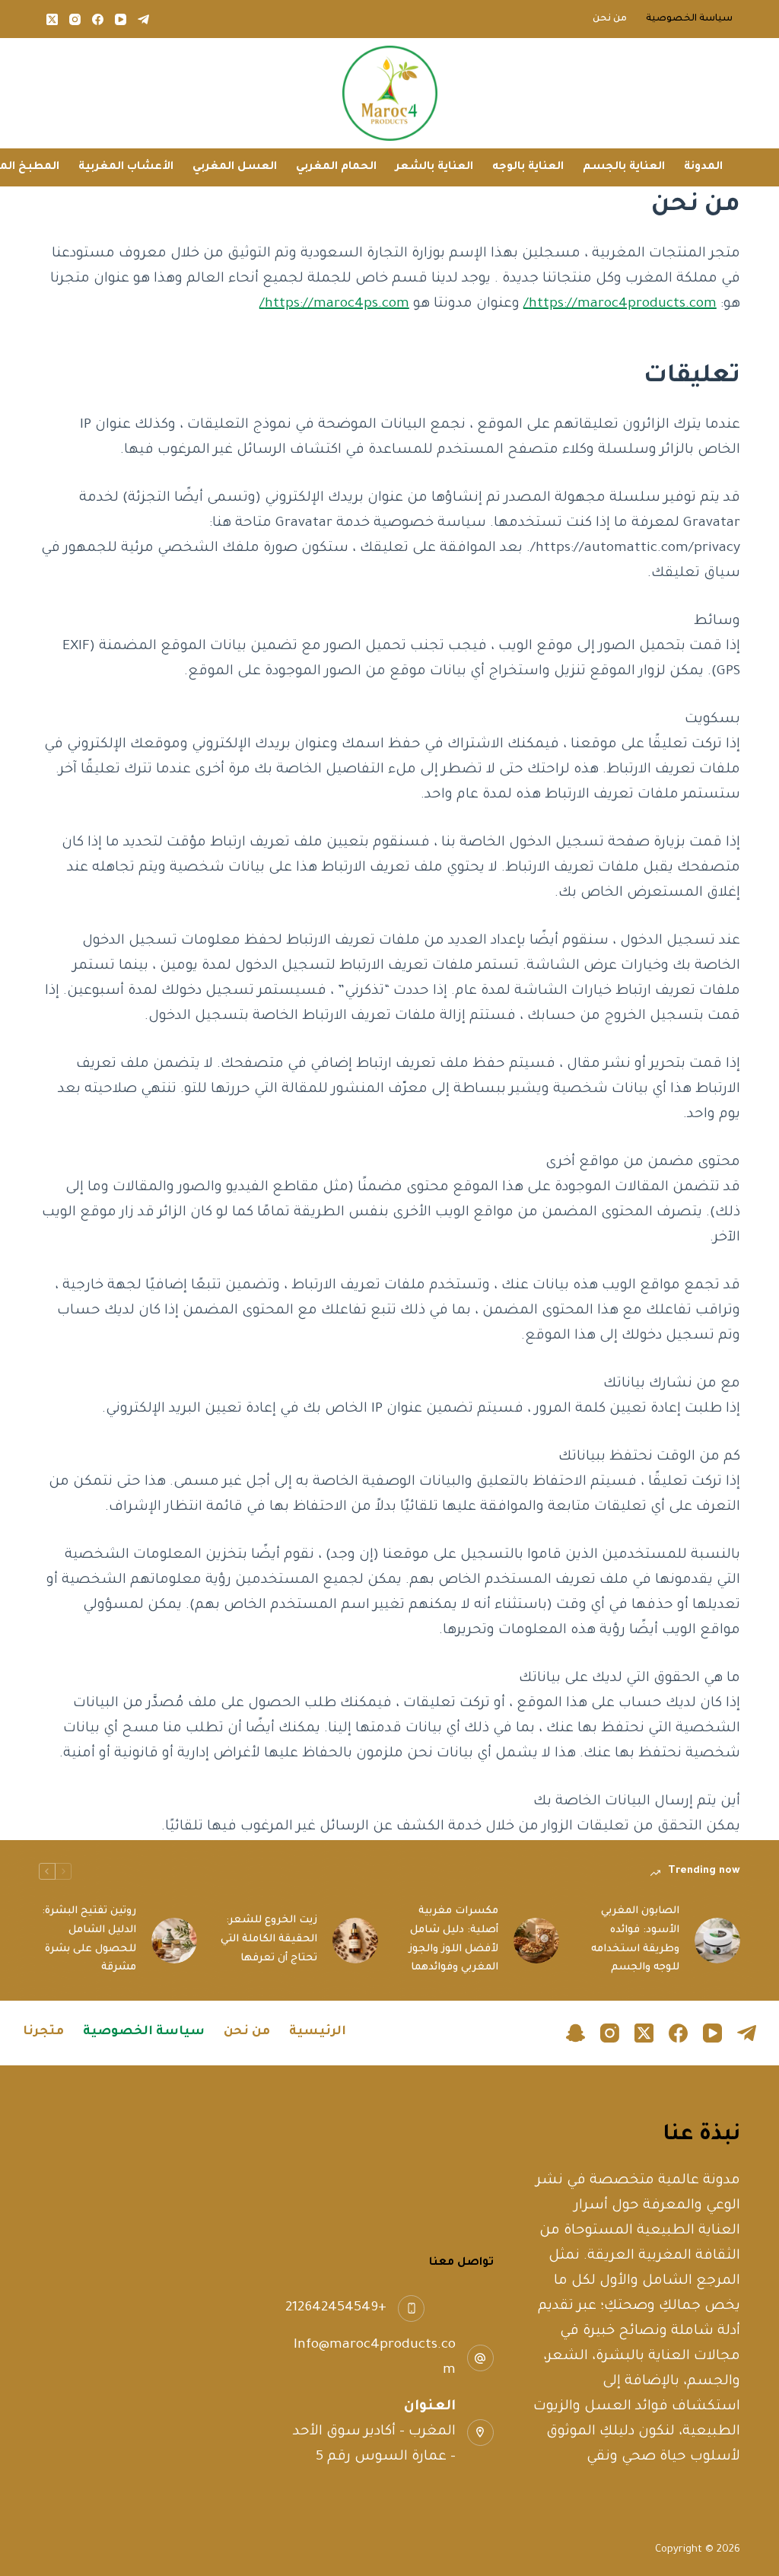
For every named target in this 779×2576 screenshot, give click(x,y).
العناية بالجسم (624, 167)
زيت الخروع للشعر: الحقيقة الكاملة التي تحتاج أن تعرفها (269, 1939)
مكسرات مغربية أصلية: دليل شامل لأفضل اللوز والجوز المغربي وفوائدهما (453, 1939)
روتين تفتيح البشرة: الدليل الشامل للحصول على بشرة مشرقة (89, 1939)
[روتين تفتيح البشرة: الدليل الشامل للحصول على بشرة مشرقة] (174, 1941)
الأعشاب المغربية (126, 167)
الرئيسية (318, 2032)
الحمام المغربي (336, 167)
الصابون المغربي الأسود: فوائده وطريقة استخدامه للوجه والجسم (635, 1939)
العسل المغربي (235, 167)
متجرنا (43, 2032)
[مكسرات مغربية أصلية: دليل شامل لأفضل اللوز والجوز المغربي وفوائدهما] (536, 1941)
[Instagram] (75, 19)
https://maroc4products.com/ (620, 304)
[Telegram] (143, 19)
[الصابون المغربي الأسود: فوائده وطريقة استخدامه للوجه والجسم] (717, 1941)
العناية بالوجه (528, 167)
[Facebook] (98, 19)
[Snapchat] (576, 2033)
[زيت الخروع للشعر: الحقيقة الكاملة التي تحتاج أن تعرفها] (355, 1941)
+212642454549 (336, 2308)
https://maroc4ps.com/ (334, 304)
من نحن (610, 19)
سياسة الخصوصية (689, 19)
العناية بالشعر (434, 167)
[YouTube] (121, 19)
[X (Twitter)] (52, 19)
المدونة (703, 167)
